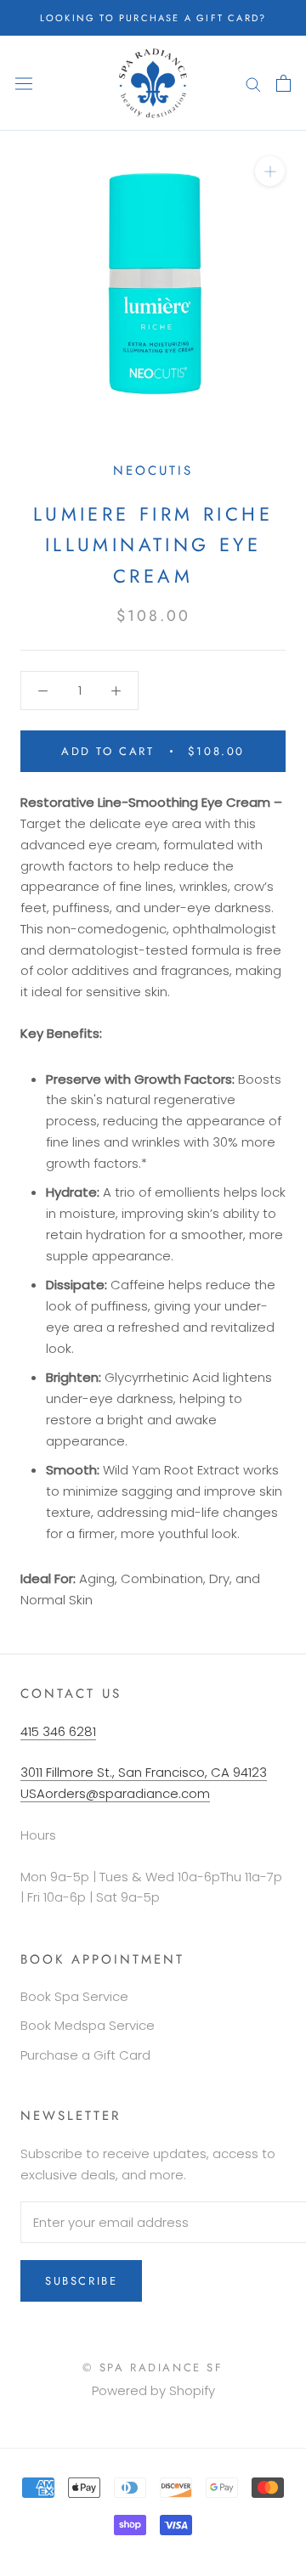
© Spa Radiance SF (153, 2367)
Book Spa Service (74, 1996)
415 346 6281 (58, 1731)
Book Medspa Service (88, 2025)
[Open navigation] (24, 83)
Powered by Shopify (153, 2390)
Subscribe (81, 2281)
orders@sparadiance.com (127, 1793)
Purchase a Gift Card (85, 2055)
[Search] (253, 83)
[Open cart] (283, 83)
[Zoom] (270, 171)
